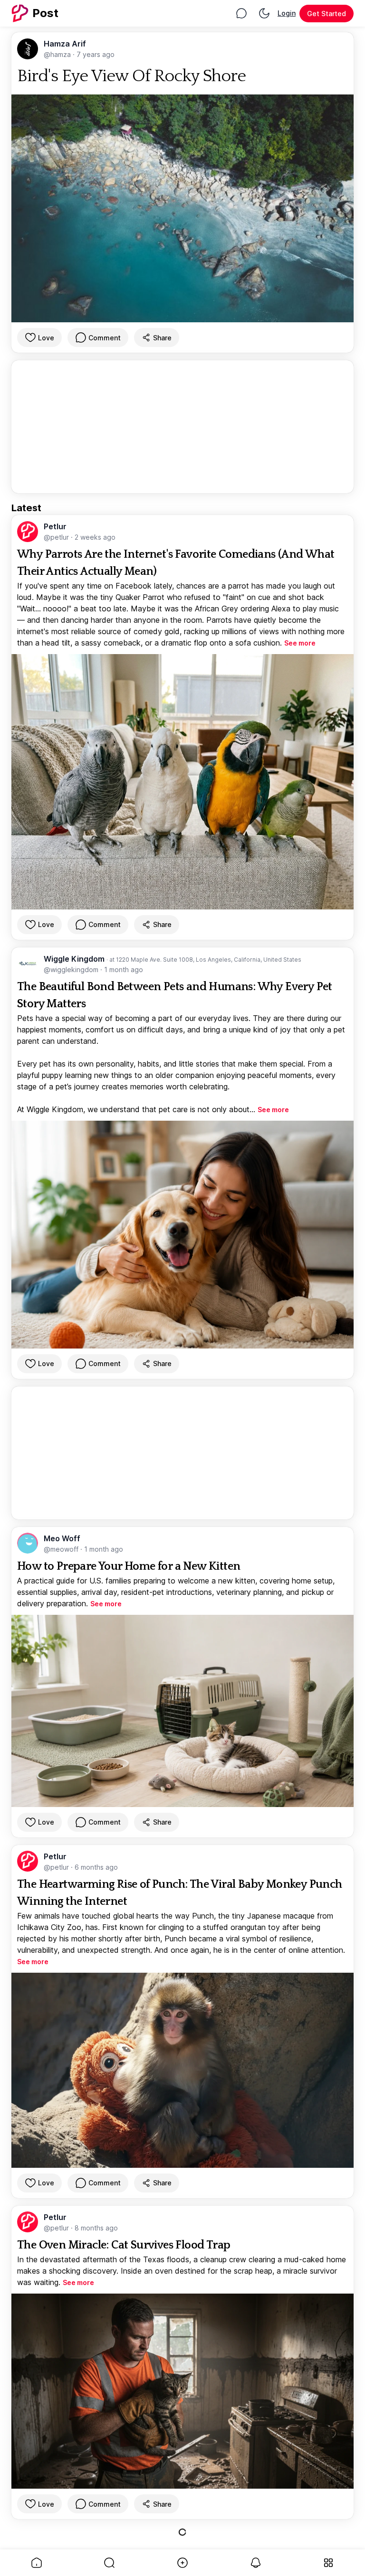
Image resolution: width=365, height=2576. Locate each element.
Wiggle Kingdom (75, 959)
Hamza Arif (65, 44)
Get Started (327, 14)
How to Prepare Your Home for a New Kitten (129, 1566)
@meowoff (62, 1549)
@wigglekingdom (72, 970)
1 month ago (124, 970)
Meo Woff (62, 1538)
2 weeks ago (95, 537)
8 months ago (96, 2228)
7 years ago (96, 54)
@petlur (57, 537)
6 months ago (96, 1867)
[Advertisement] (182, 427)
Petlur (55, 526)
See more (300, 643)
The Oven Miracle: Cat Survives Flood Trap (124, 2245)
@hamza (58, 54)
